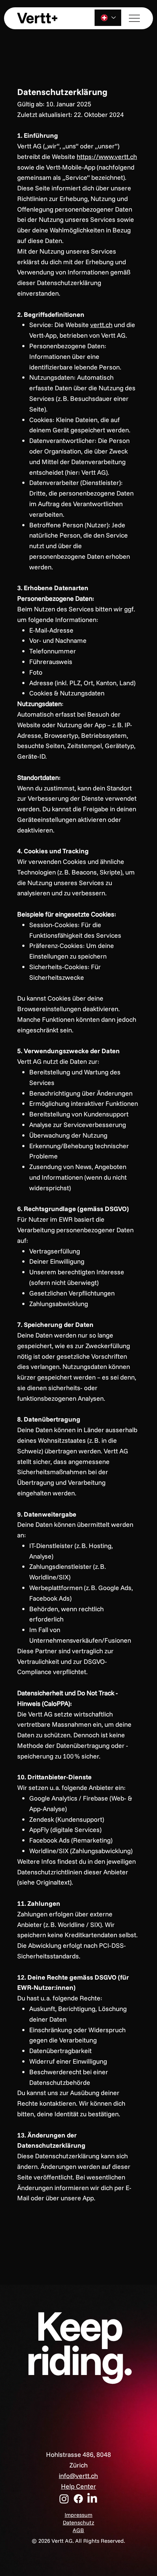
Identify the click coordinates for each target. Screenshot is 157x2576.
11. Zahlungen (39, 1903)
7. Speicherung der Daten (55, 1325)
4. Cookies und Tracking (53, 851)
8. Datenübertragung (49, 1419)
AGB (78, 2530)
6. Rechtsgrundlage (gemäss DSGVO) (73, 1209)
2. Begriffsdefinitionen (51, 314)
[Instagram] (64, 2499)
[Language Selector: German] (108, 18)
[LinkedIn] (92, 2499)
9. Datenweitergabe (47, 1514)
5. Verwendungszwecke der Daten (68, 1051)
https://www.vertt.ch (107, 157)
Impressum (78, 2515)
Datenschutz (78, 2522)
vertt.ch (101, 325)
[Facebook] (78, 2499)
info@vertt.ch (78, 2476)
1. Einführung (38, 135)
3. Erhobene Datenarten (53, 588)
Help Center (78, 2486)
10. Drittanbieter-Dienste (54, 1777)
